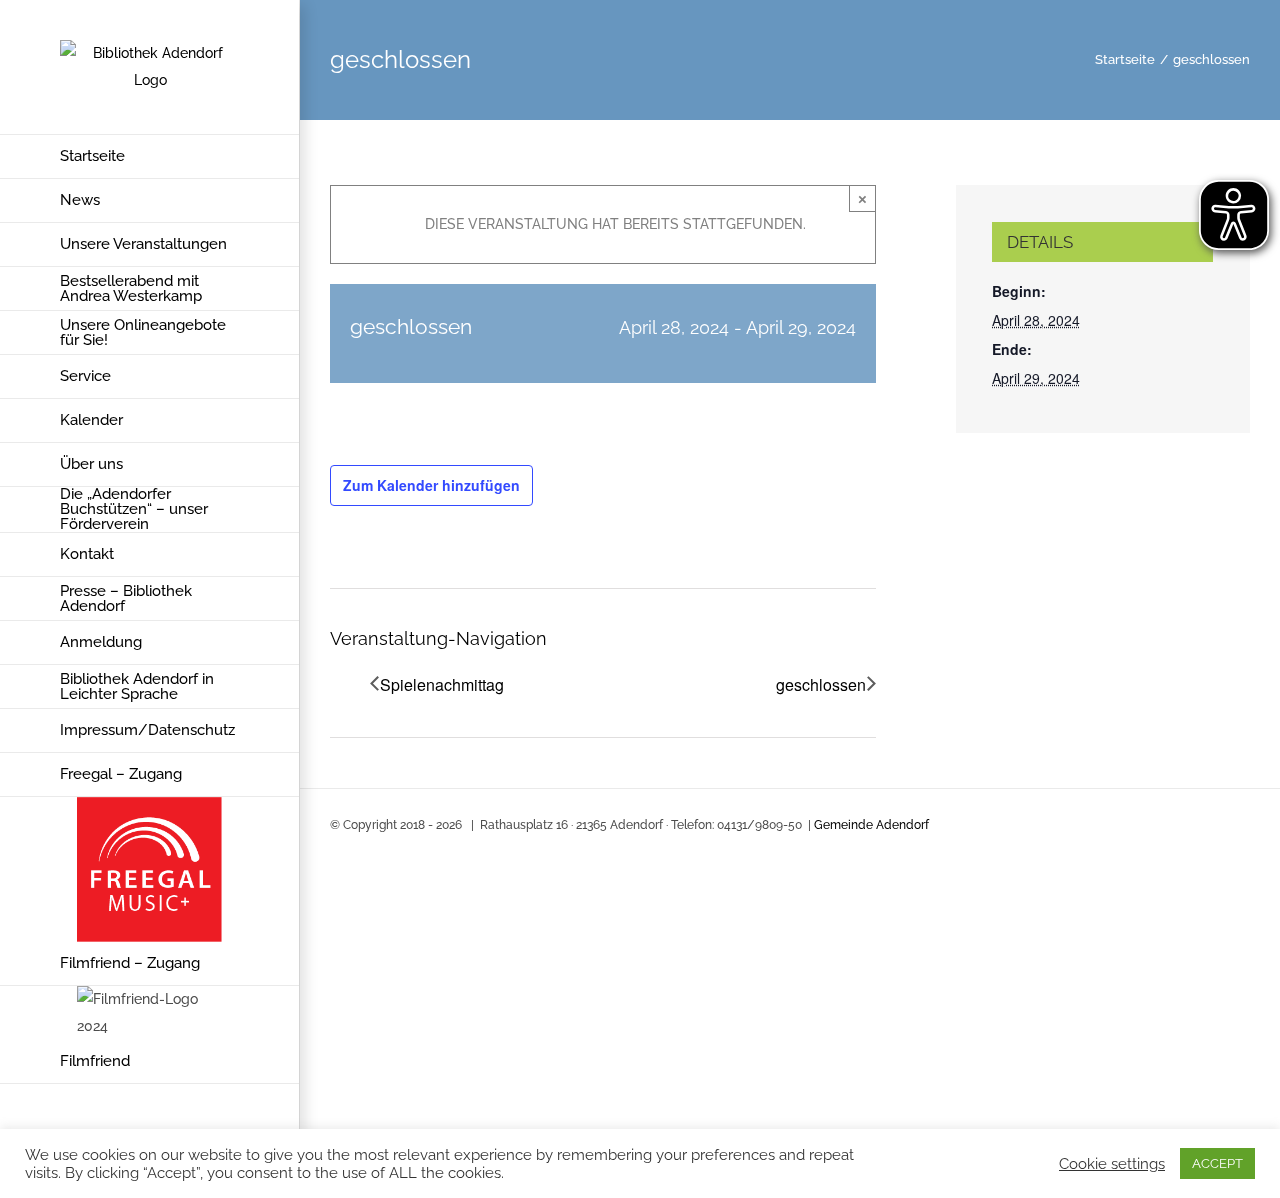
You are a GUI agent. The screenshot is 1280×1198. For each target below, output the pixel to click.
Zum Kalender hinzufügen (431, 485)
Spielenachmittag (442, 684)
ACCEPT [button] (1217, 1163)
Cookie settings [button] (1112, 1163)
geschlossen (821, 684)
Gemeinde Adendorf (871, 825)
